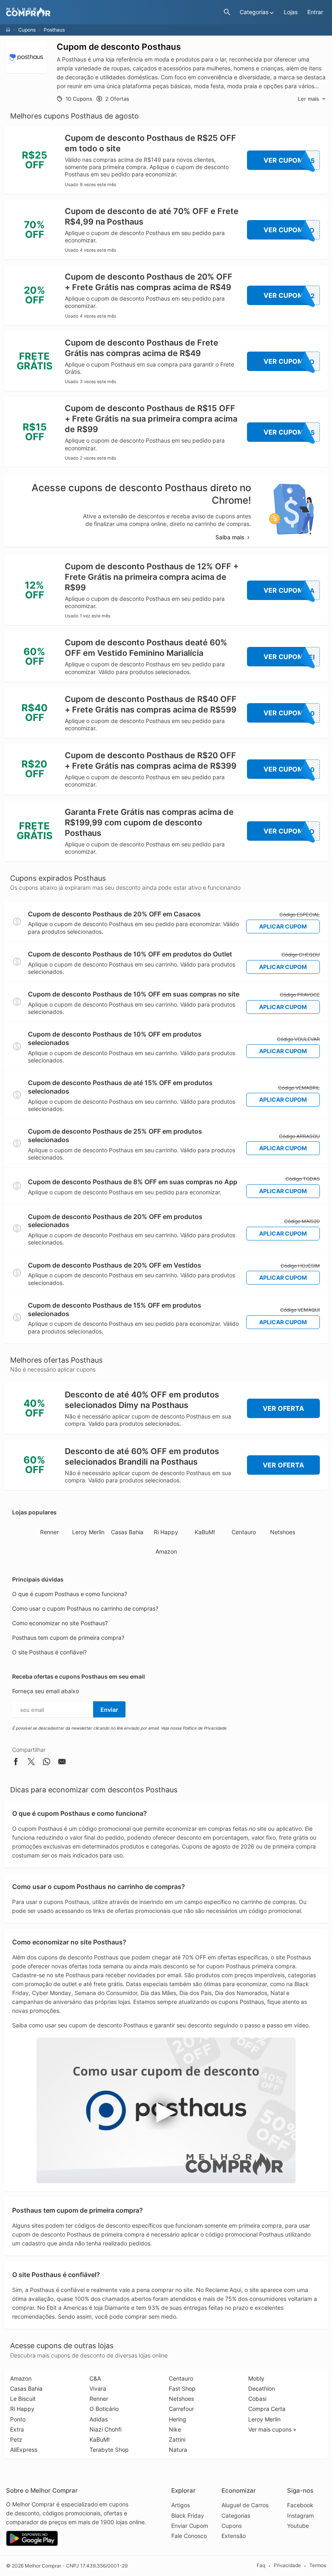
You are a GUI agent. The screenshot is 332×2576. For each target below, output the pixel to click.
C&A (95, 2378)
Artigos (181, 2505)
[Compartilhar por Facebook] (16, 1763)
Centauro (244, 1532)
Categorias (236, 2516)
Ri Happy (166, 1532)
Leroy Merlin (88, 1532)
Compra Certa (267, 2409)
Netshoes (283, 1532)
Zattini (177, 2439)
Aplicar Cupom (283, 926)
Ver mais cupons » (272, 2429)
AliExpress (24, 2450)
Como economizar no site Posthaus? (60, 1623)
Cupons (27, 30)
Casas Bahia (127, 1532)
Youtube (298, 2526)
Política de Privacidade (204, 1728)
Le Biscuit (23, 2399)
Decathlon (262, 2388)
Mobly (256, 2378)
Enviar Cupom (190, 2526)
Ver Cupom (289, 160)
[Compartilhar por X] (31, 1763)
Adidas (99, 2419)
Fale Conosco (189, 2536)
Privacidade (287, 2565)
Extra (17, 2429)
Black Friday (188, 2516)
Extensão (234, 2536)
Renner (49, 1532)
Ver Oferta (283, 1408)
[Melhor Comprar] (113, 12)
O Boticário (104, 2409)
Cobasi (257, 2399)
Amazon (166, 1551)
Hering (178, 2419)
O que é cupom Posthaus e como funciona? (70, 1594)
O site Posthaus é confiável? (49, 1652)
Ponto (18, 2419)
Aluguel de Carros (245, 2505)
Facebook (300, 2505)
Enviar (109, 1710)
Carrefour (181, 2409)
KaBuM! (205, 1532)
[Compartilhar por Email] (62, 1763)
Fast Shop (182, 2388)
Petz (16, 2439)
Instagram (300, 2516)
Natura (178, 2450)
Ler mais (309, 99)
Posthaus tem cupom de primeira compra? (68, 1638)
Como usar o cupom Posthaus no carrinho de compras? (85, 1608)
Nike (175, 2429)
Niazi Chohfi (105, 2429)
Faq (261, 2565)
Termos (318, 2565)
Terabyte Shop (109, 2450)
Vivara (98, 2388)
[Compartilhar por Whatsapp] (47, 1763)
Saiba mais (230, 537)
